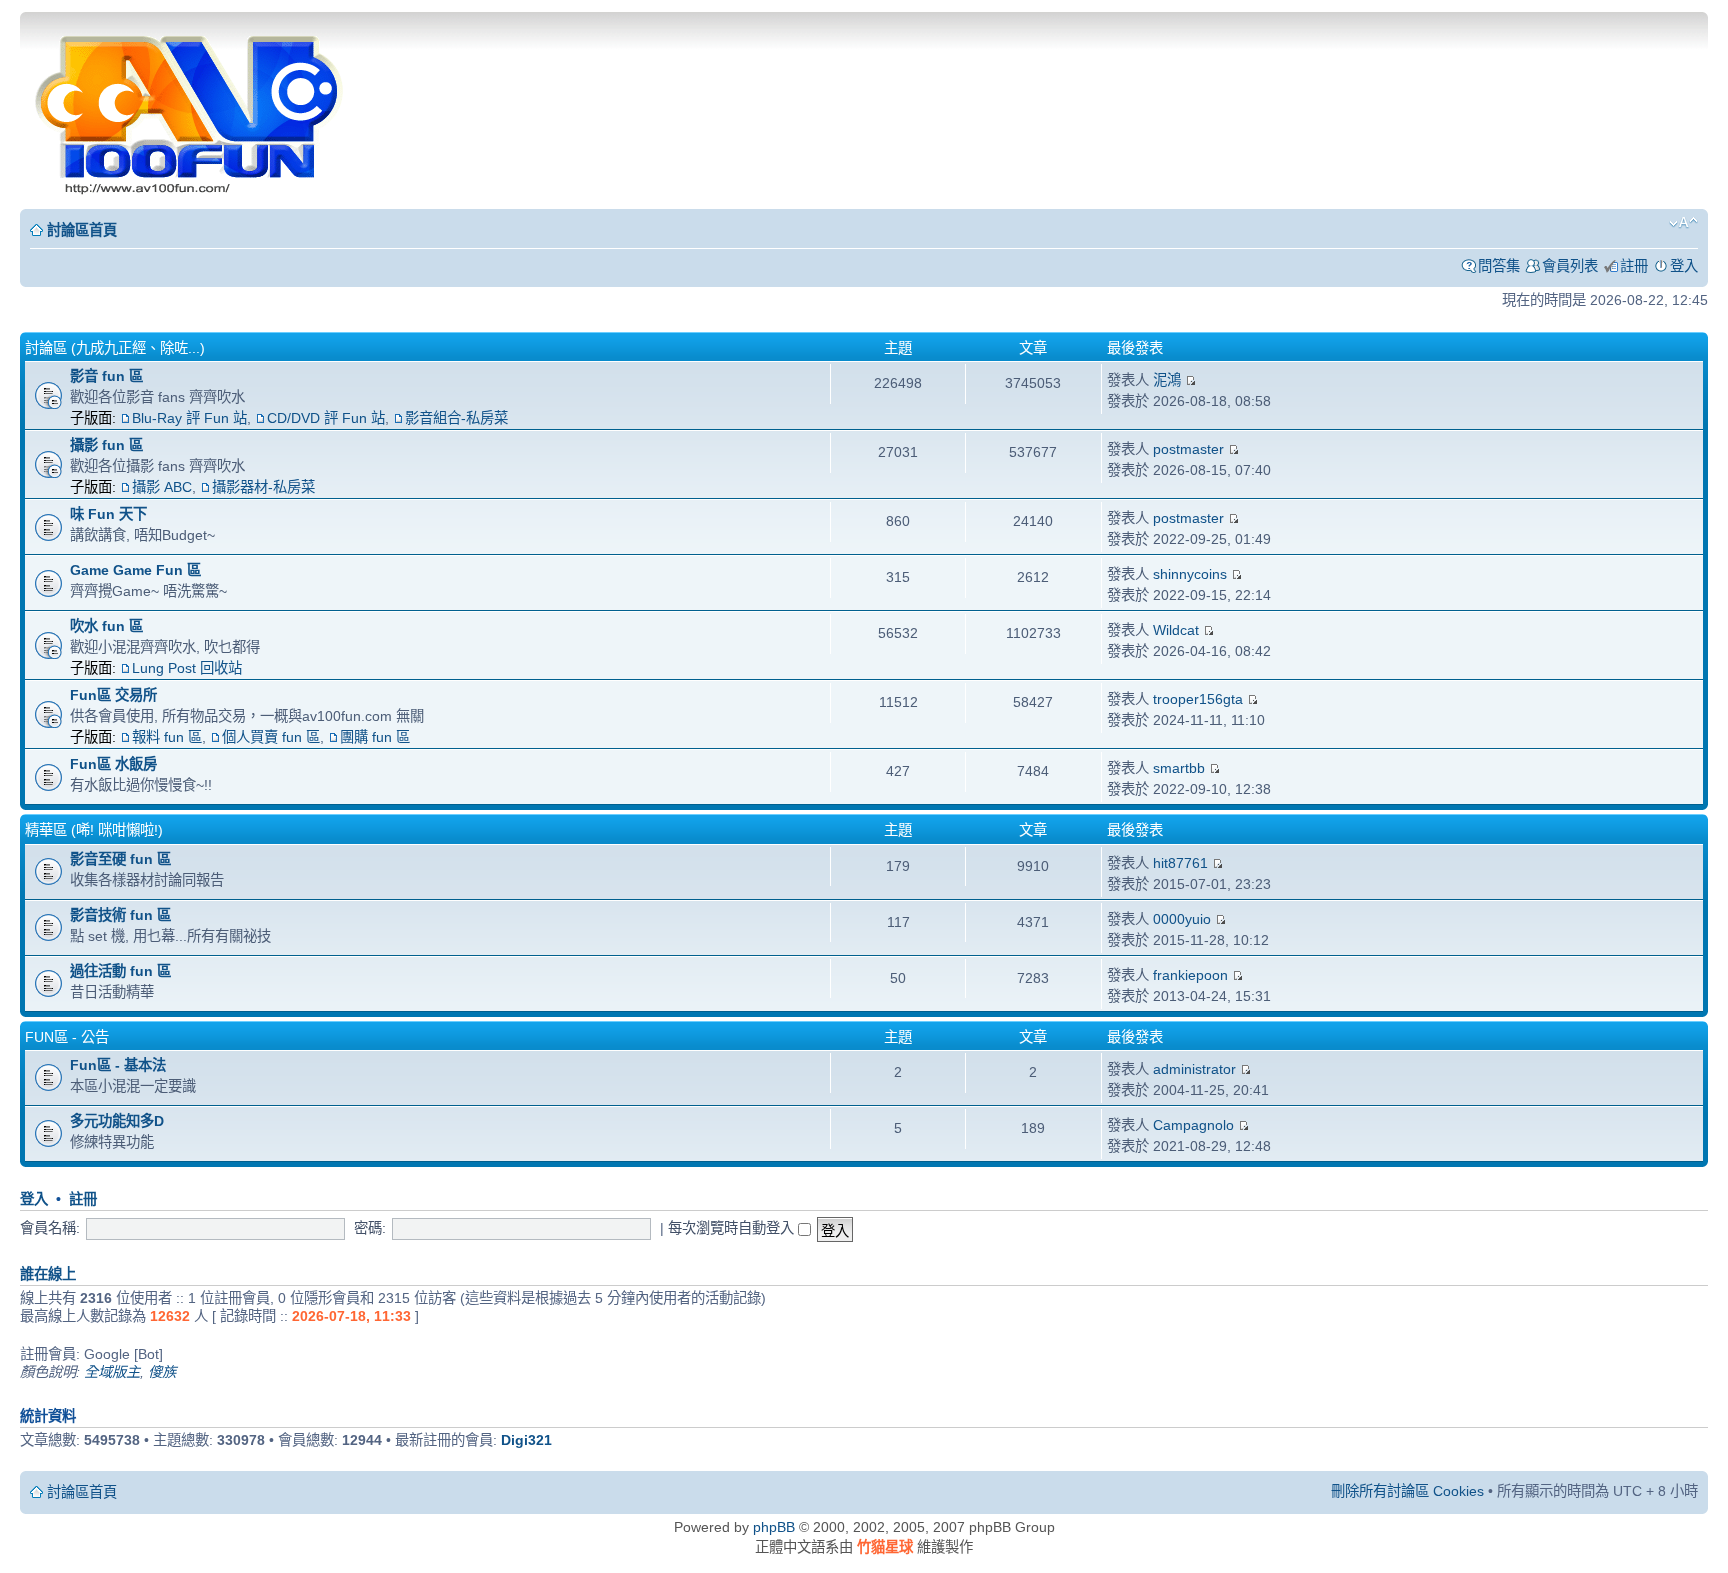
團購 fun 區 (375, 737)
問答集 (1499, 266)
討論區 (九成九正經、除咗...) (115, 348)
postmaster (1188, 449)
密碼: (370, 1228)
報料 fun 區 (167, 737)
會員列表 (1570, 266)
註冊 (1634, 266)
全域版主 (112, 1372)
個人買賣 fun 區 (271, 737)
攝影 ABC (162, 487)
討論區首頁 (82, 230)
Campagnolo (1193, 1125)
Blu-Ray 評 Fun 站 (189, 418)
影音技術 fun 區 (120, 915)
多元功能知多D (117, 1121)
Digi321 (526, 1440)
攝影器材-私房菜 (263, 487)
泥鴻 (1167, 380)
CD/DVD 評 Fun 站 (326, 418)
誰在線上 (48, 1274)
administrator (1194, 1069)
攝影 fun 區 (106, 445)
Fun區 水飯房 (113, 764)
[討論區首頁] (191, 108)
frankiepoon (1190, 975)
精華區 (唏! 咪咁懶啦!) (94, 830)
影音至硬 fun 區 (120, 859)
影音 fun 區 (106, 376)
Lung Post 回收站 (187, 668)
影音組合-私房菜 (456, 418)
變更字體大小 (1683, 223)
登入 (1684, 266)
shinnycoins (1190, 574)
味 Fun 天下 (108, 514)
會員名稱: (50, 1228)
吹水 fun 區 (106, 626)
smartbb (1179, 768)
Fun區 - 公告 (67, 1037)
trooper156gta (1198, 699)
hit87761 (1180, 863)
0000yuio (1182, 919)
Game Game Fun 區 (135, 570)
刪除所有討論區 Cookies (1407, 1491)
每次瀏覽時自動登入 (733, 1228)
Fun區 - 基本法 (118, 1065)
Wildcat (1176, 630)
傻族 (162, 1372)
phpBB (774, 1527)
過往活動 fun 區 (120, 971)
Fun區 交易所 (113, 695)
